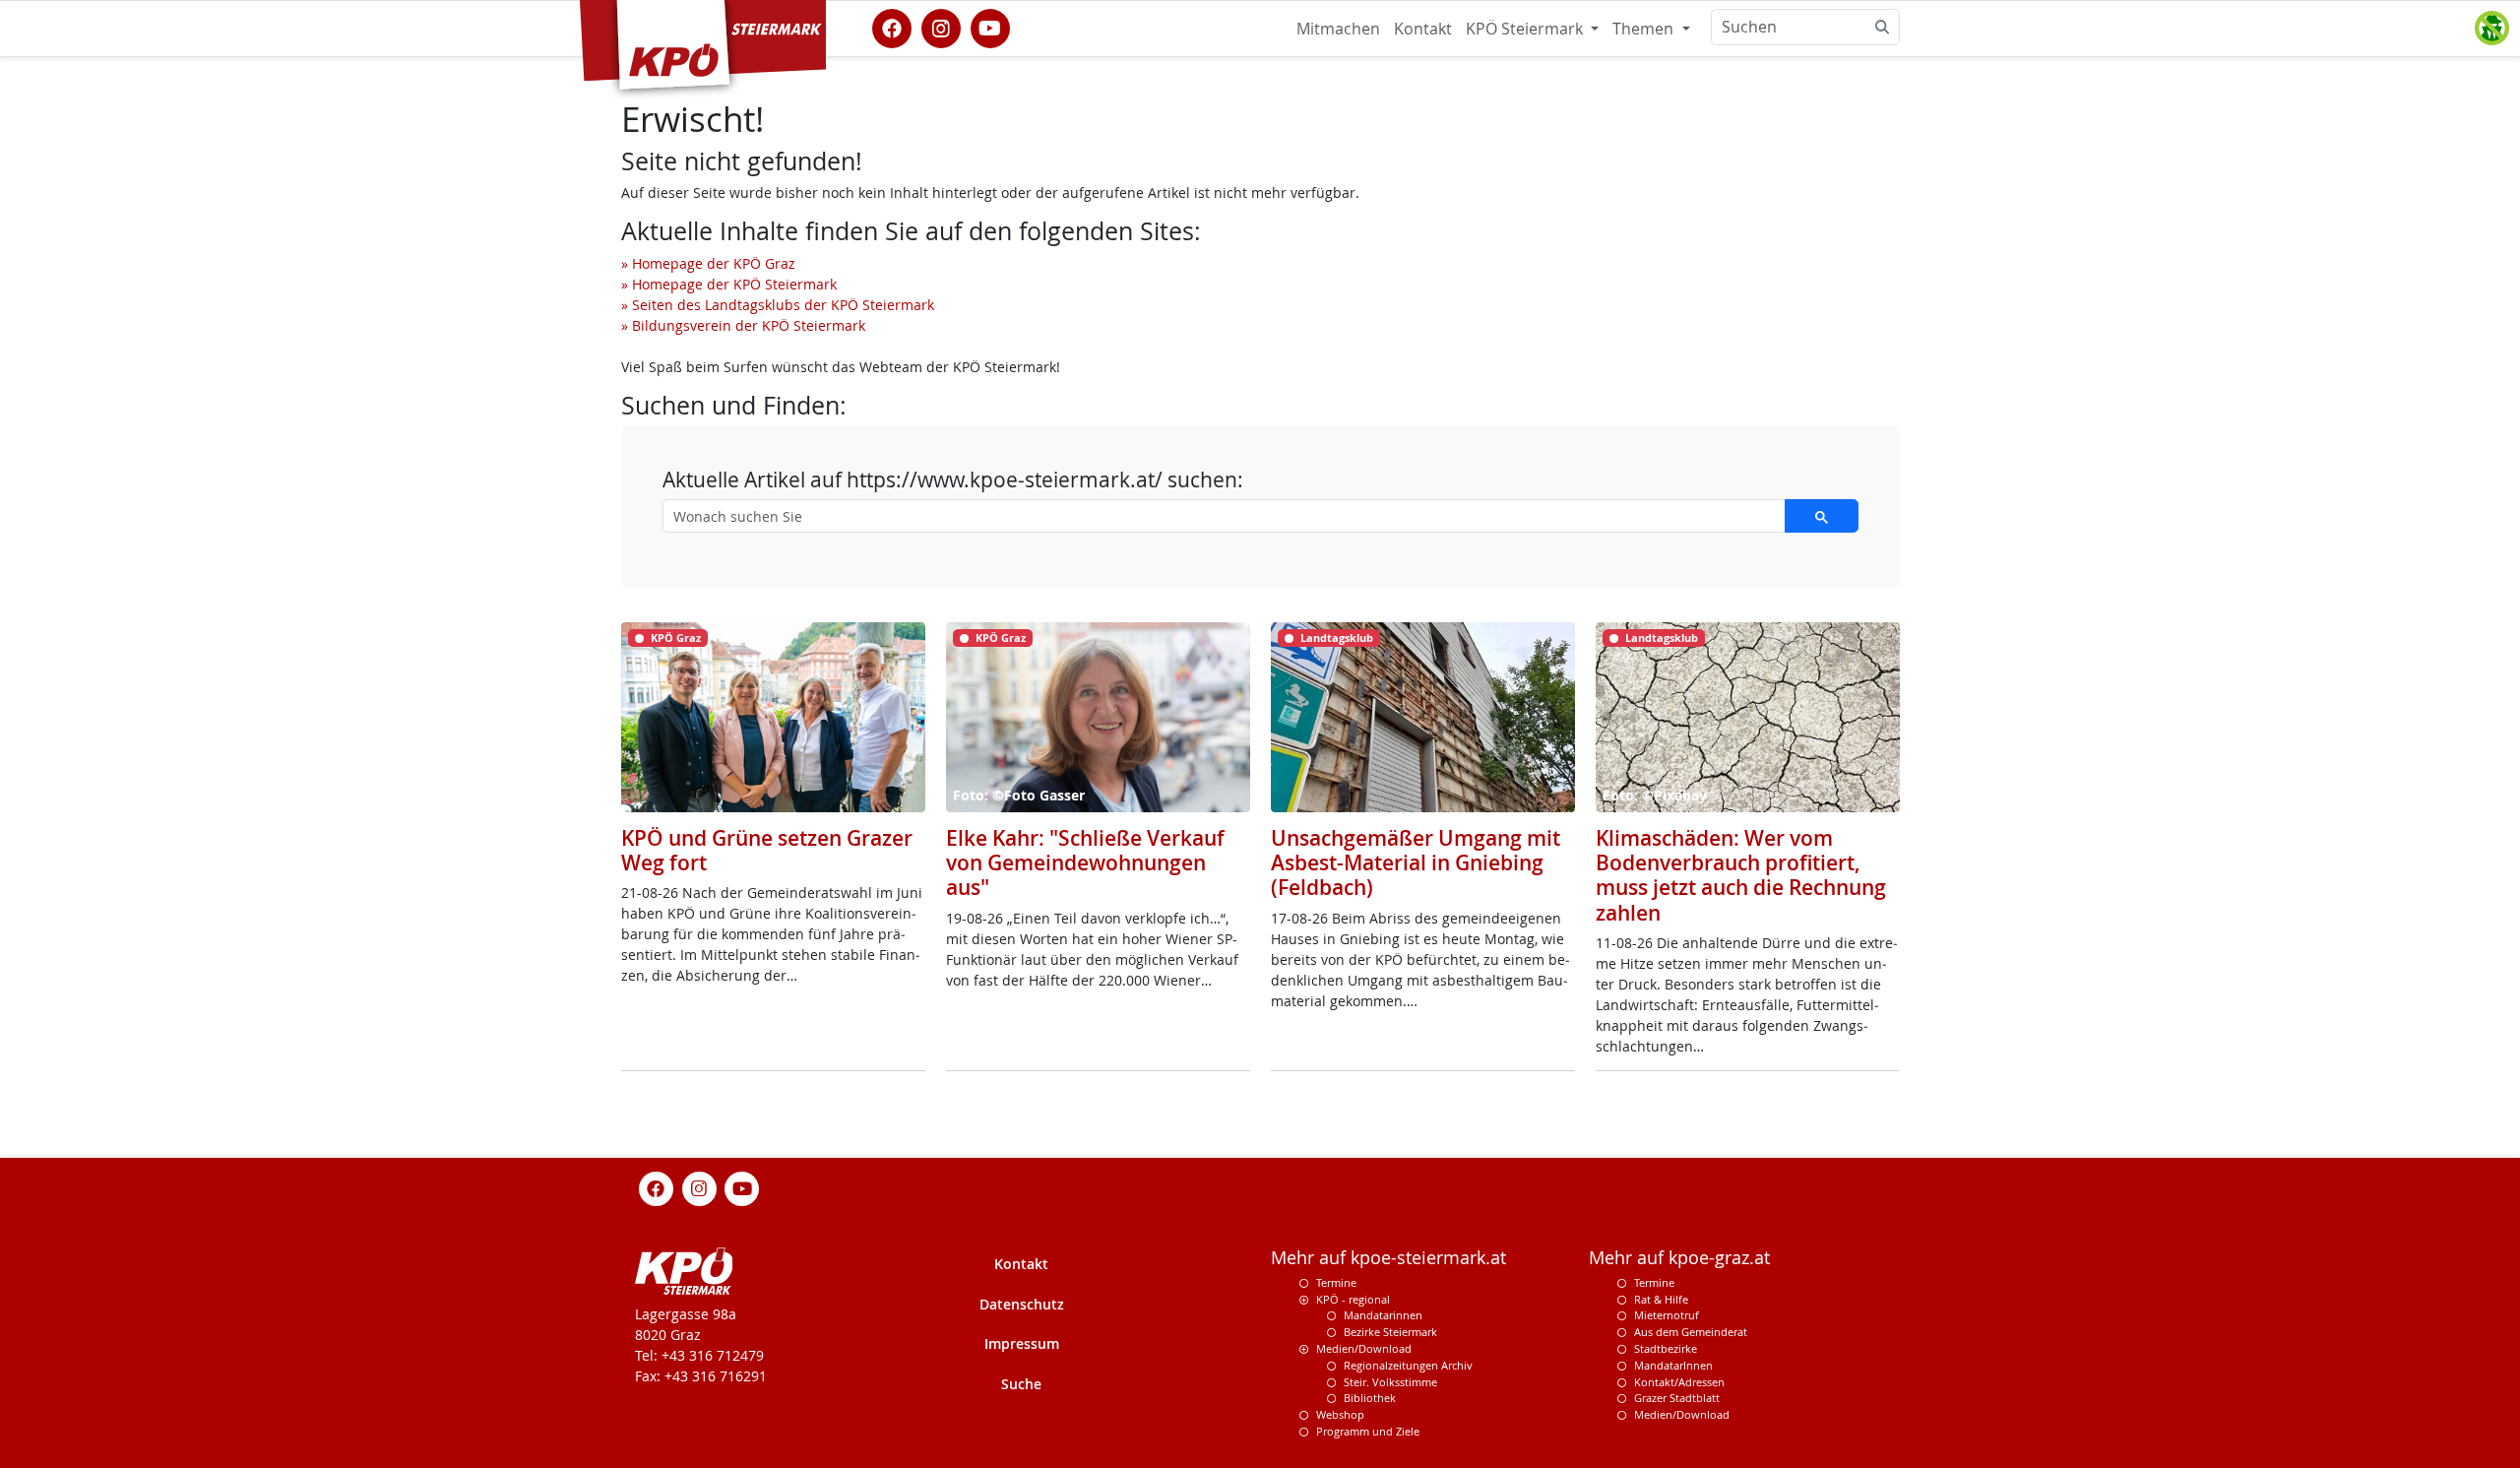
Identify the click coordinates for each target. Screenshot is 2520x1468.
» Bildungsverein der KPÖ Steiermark (743, 325)
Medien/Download (1364, 1348)
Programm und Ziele (1368, 1431)
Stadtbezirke (1666, 1348)
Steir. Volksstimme (1390, 1382)
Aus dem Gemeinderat (1691, 1332)
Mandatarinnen (1383, 1315)
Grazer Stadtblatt (1677, 1398)
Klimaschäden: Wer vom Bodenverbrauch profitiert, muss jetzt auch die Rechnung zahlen (1741, 875)
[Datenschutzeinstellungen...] (2491, 29)
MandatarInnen (1673, 1365)
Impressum (1022, 1343)
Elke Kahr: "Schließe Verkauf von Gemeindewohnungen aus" (1085, 862)
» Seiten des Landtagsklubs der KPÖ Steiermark (778, 305)
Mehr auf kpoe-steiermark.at (1388, 1258)
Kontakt (1423, 29)
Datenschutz (1022, 1304)
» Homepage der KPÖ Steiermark (729, 284)
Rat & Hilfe (1661, 1299)
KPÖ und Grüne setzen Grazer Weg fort (767, 850)
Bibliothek (1370, 1398)
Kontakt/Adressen (1679, 1382)
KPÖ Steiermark (1526, 29)
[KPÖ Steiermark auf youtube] (990, 27)
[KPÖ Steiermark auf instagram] (941, 27)
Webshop (1340, 1414)
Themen (1645, 29)
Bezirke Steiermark (1390, 1332)
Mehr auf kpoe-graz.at (1679, 1258)
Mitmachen (1338, 29)
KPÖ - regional (1353, 1299)
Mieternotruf (1667, 1315)
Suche (1021, 1384)
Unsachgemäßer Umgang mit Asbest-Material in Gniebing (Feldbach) (1416, 862)
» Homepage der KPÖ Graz (708, 263)
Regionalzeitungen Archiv (1408, 1365)
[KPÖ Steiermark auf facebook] (892, 27)
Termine (1336, 1282)
